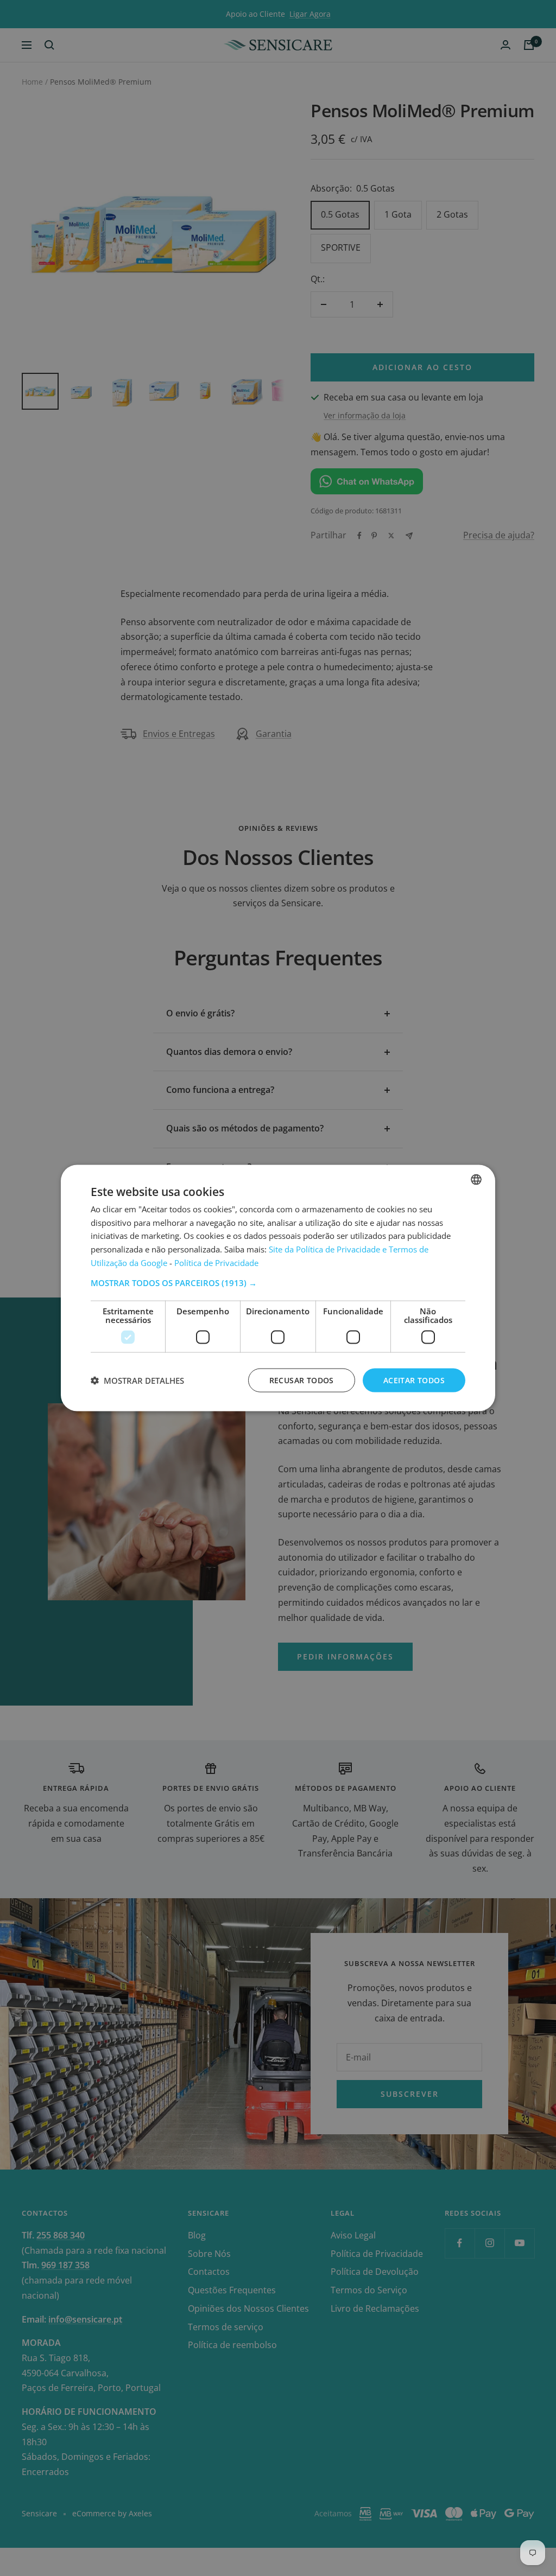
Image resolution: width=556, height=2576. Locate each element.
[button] (278, 1282)
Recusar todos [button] (302, 1380)
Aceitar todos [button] (414, 1380)
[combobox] (476, 1179)
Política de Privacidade (216, 1262)
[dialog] (278, 1288)
